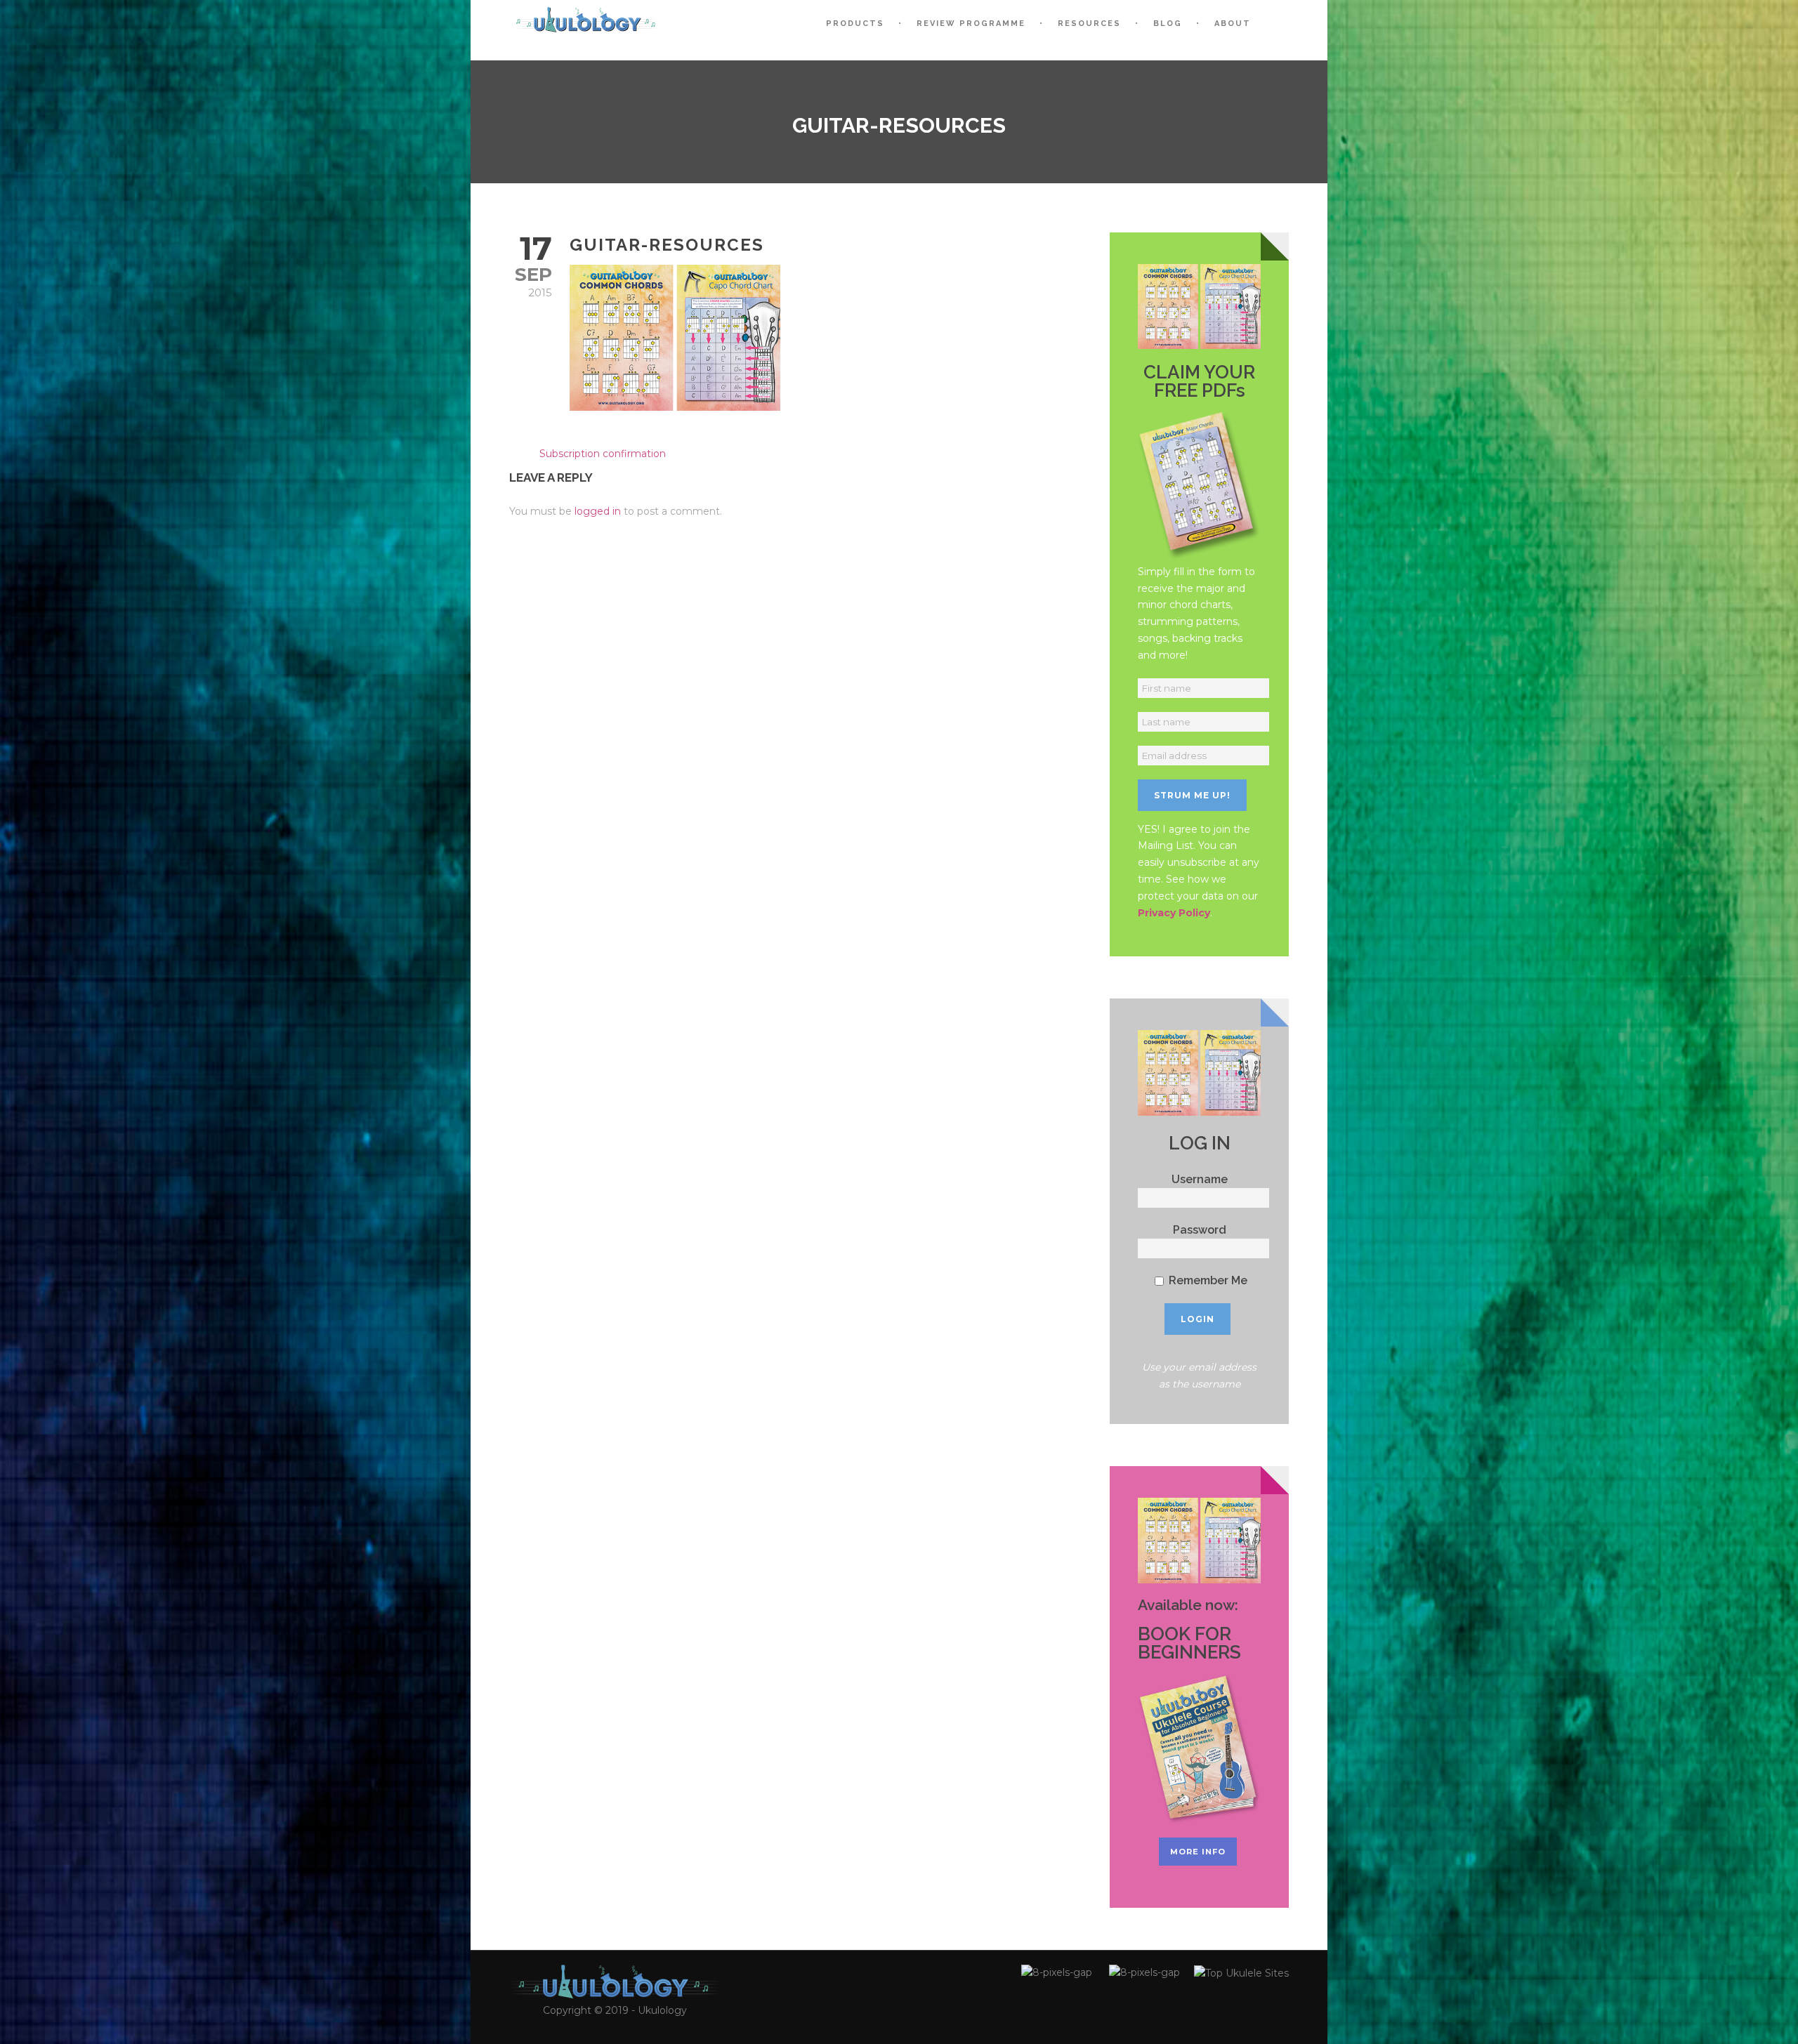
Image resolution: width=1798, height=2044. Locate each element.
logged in (598, 511)
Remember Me (1207, 1280)
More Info (1198, 1852)
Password (1200, 1230)
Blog (1168, 24)
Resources (1089, 24)
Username (1200, 1179)
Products (855, 24)
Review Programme (971, 24)
